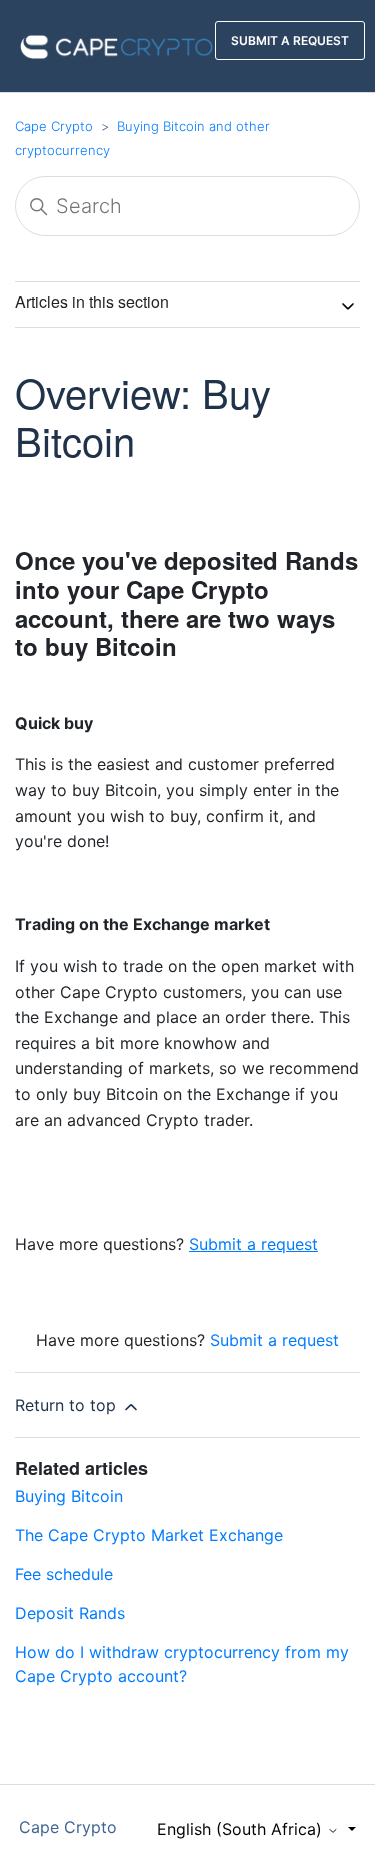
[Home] (117, 44)
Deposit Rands (70, 1613)
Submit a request (274, 1340)
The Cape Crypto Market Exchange (149, 1535)
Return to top (68, 1405)
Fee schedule (64, 1574)
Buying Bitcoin (69, 1496)
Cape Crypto (54, 126)
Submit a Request (290, 40)
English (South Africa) (242, 1829)
